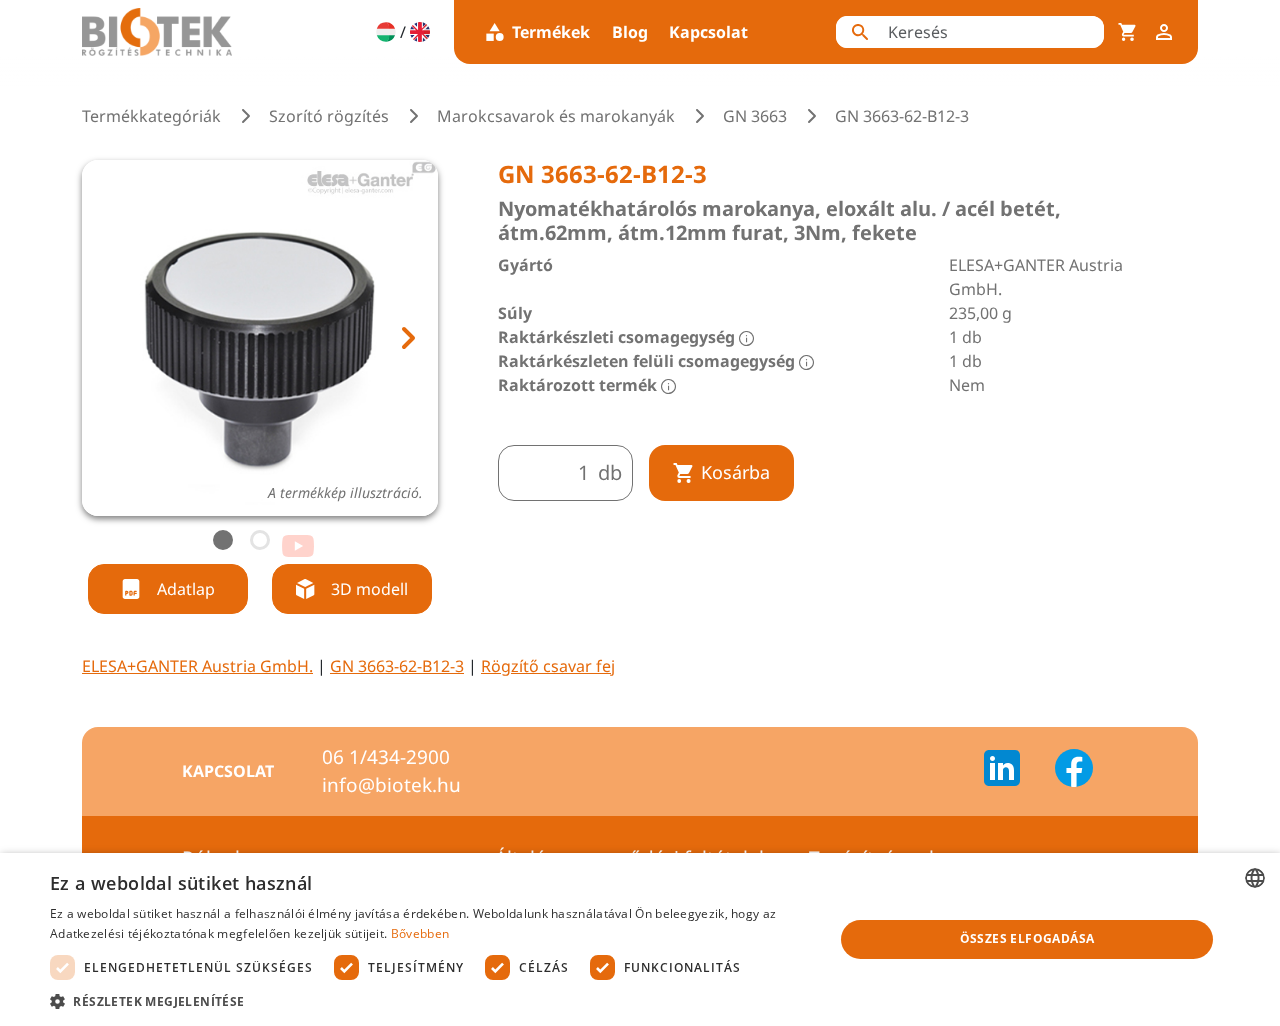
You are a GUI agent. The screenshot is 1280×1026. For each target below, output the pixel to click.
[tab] (223, 540)
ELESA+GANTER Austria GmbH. (197, 666)
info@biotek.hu (391, 785)
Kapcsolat (708, 32)
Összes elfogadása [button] (1027, 938)
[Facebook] (1074, 771)
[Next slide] (407, 338)
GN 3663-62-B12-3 (397, 666)
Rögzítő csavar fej (548, 666)
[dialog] (640, 939)
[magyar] (386, 32)
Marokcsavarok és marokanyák (556, 116)
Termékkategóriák (151, 116)
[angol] (420, 32)
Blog (630, 32)
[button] (430, 1001)
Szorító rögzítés (329, 116)
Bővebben (420, 933)
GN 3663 (755, 116)
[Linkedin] (1014, 771)
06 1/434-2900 (386, 757)
